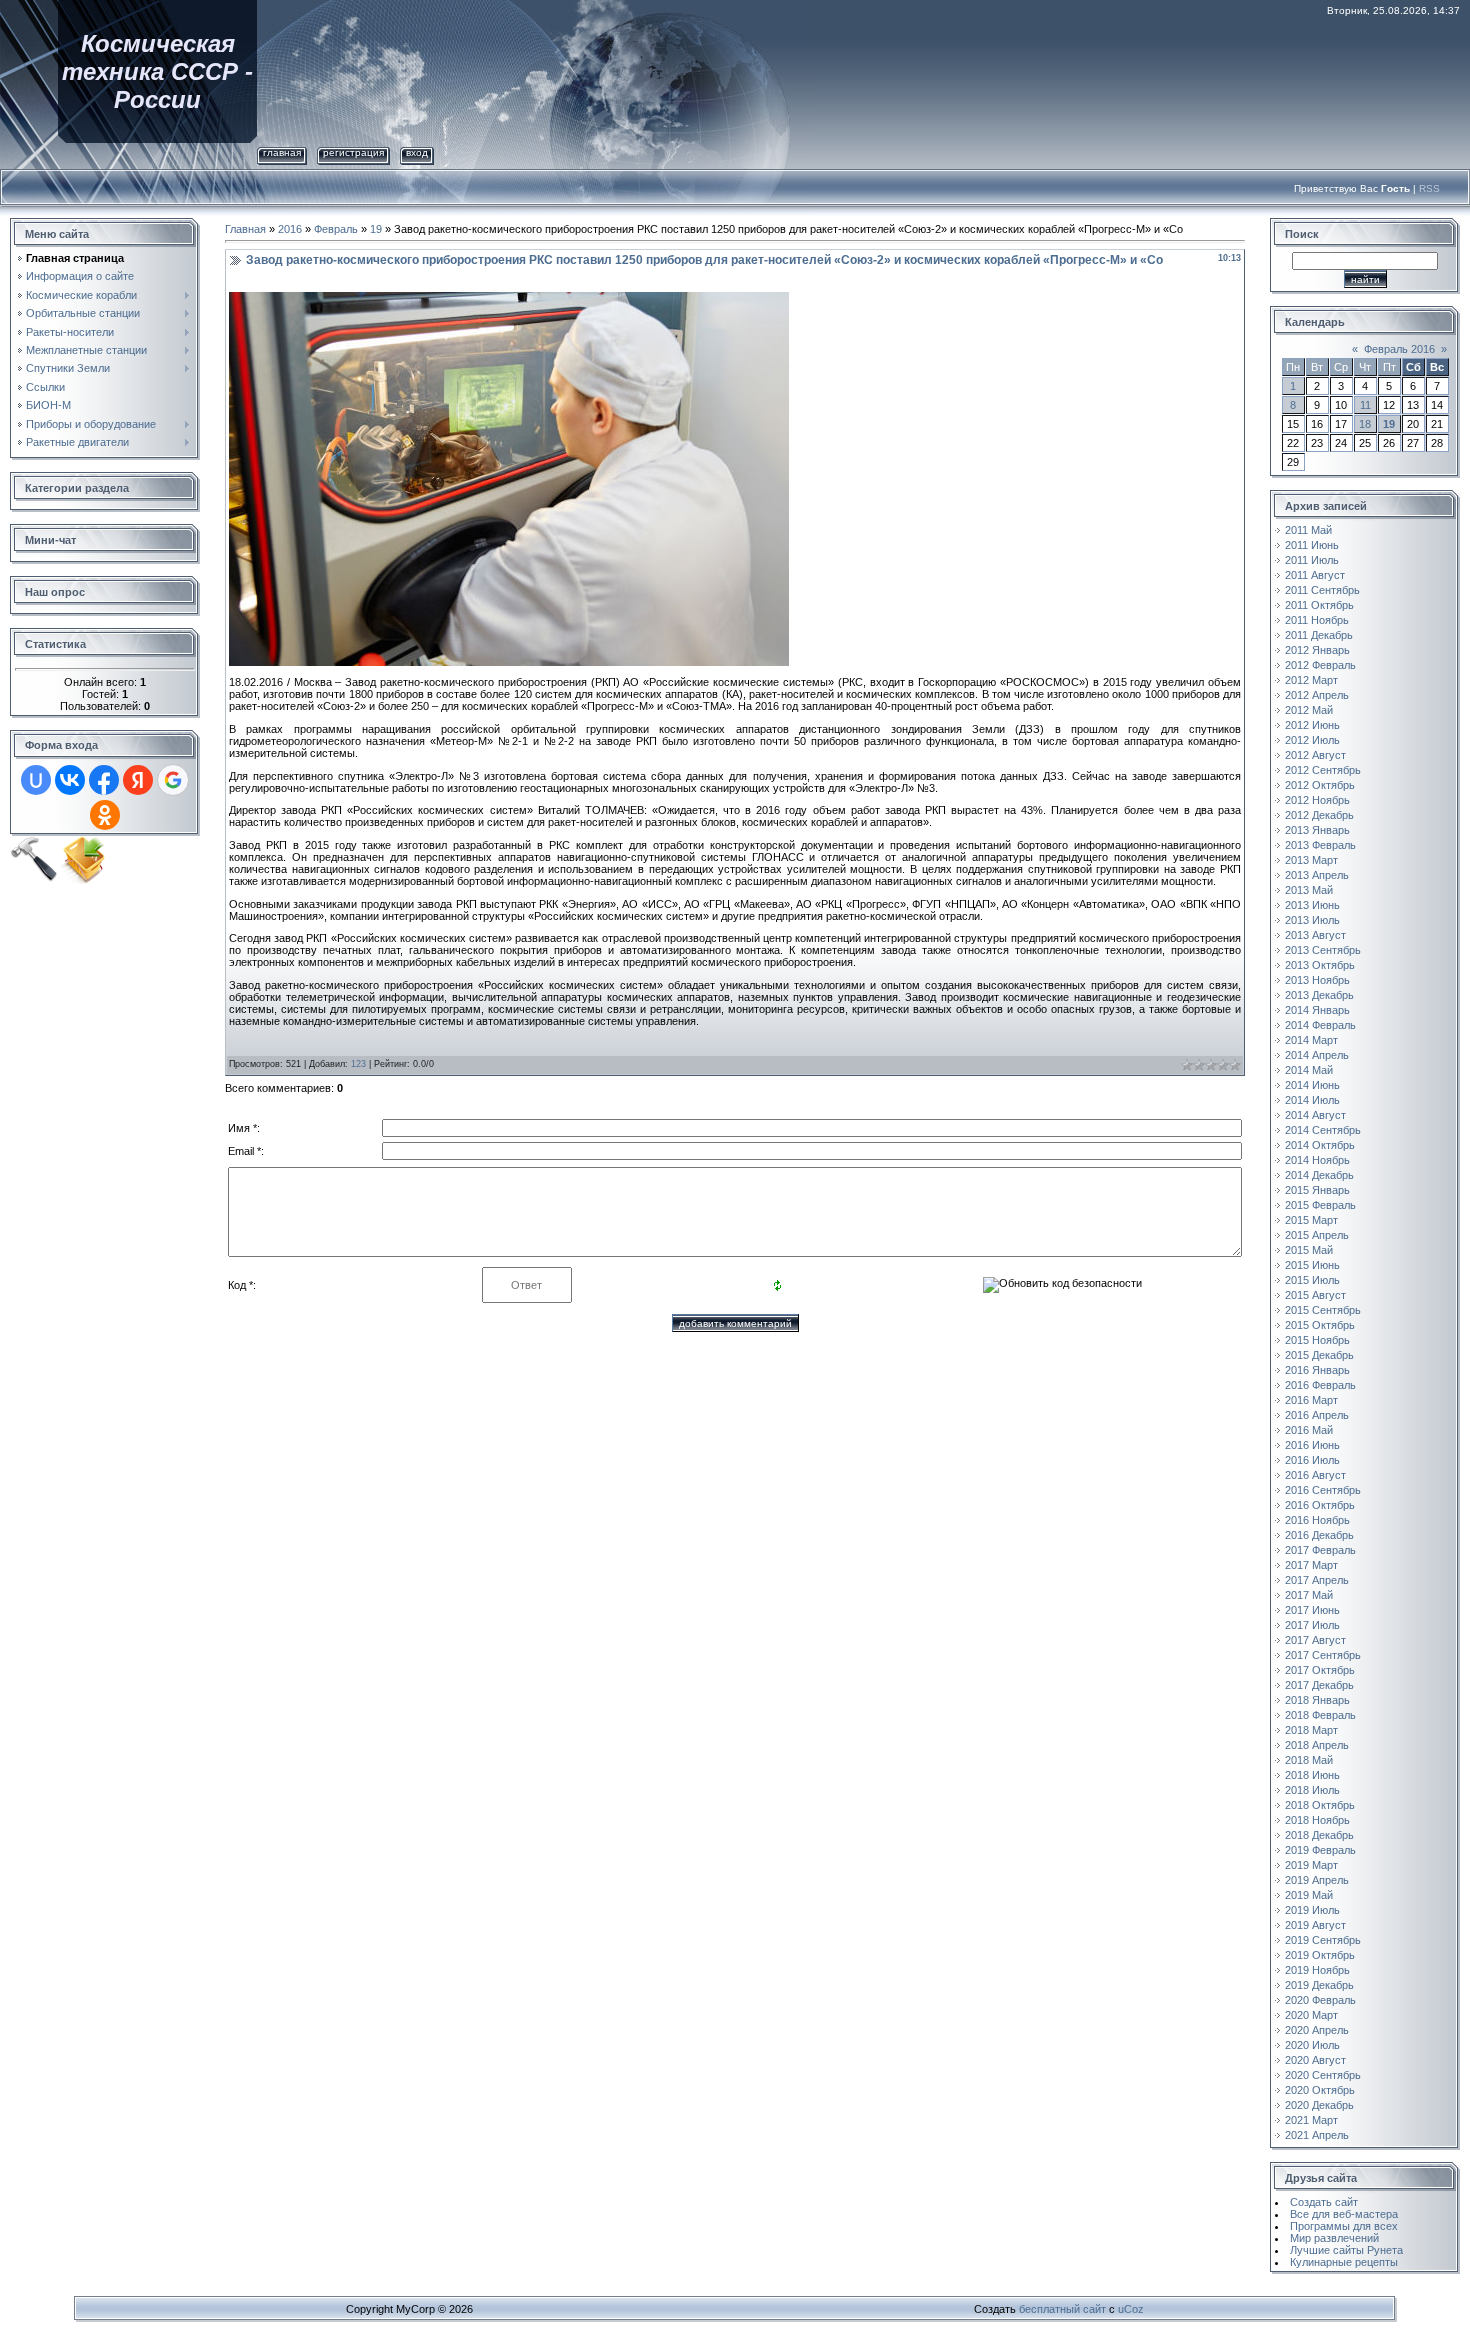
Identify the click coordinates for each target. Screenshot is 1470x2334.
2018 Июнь (1312, 1775)
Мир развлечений (1334, 2238)
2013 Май (1309, 890)
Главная (282, 152)
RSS (1429, 188)
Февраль (336, 229)
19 (376, 229)
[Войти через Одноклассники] (105, 815)
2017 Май (1309, 1595)
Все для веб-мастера (1344, 2214)
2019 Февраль (1320, 1850)
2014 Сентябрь (1323, 1130)
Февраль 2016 (1399, 349)
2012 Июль (1312, 740)
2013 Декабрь (1319, 995)
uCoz (1131, 2309)
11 (1365, 405)
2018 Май (1309, 1760)
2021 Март (1311, 2120)
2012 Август (1315, 755)
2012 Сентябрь (1323, 770)
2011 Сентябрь (1322, 590)
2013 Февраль (1320, 845)
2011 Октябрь (1319, 605)
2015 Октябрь (1320, 1325)
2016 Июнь (1312, 1445)
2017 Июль (1312, 1625)
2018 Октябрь (1320, 1805)
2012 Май (1309, 710)
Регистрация (353, 152)
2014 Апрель (1317, 1055)
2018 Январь (1317, 1700)
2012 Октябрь (1320, 785)
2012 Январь (1317, 650)
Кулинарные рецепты (1344, 2262)
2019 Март (1311, 1865)
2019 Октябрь (1320, 1955)
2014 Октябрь (1320, 1145)
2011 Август (1315, 575)
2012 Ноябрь (1317, 800)
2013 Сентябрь (1323, 950)
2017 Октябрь (1320, 1670)
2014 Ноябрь (1317, 1160)
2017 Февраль (1320, 1550)
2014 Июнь (1312, 1085)
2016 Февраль (1320, 1385)
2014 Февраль (1320, 1025)
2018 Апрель (1317, 1745)
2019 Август (1315, 1925)
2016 (290, 229)
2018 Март (1311, 1730)
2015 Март (1311, 1220)
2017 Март (1311, 1565)
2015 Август (1315, 1295)
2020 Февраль (1320, 2000)
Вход (417, 152)
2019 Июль (1312, 1910)
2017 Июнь (1312, 1610)
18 (1365, 424)
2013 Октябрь (1320, 965)
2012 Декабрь (1319, 815)
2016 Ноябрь (1317, 1520)
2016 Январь (1317, 1370)
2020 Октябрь (1320, 2090)
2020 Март (1311, 2015)
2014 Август (1315, 1115)
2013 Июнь (1312, 905)
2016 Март (1311, 1400)
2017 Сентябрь (1323, 1655)
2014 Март (1311, 1040)
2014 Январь (1317, 1010)
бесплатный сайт (1062, 2309)
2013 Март (1311, 860)
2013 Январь (1317, 830)
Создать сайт (1324, 2202)
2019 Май (1309, 1895)
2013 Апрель (1317, 875)
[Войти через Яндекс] (138, 780)
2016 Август (1315, 1475)
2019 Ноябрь (1317, 1970)
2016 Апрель (1317, 1415)
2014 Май (1309, 1070)
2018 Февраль (1320, 1715)
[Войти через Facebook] (104, 780)
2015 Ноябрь (1317, 1340)
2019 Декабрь (1319, 1985)
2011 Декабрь (1319, 635)
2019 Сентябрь (1323, 1940)
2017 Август (1315, 1640)
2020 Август (1315, 2060)
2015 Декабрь (1319, 1355)
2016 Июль (1312, 1460)
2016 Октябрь (1320, 1505)
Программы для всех (1344, 2226)
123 (358, 1064)
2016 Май (1309, 1430)
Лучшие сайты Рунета (1346, 2250)
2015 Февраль (1320, 1205)
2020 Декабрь (1319, 2105)
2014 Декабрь (1319, 1175)
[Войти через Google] (173, 780)
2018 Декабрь (1319, 1835)
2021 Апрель (1317, 2135)
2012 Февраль (1320, 665)
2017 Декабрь (1319, 1685)
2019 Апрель (1317, 1880)
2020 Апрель (1317, 2030)
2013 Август (1315, 935)
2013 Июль (1312, 920)
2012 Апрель (1317, 695)
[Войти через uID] (36, 780)
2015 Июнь (1312, 1265)
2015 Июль (1312, 1280)
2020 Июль (1312, 2045)
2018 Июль (1312, 1790)
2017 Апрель (1317, 1580)
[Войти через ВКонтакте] (70, 780)
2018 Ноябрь (1317, 1820)
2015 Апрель (1317, 1235)
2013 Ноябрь (1317, 980)
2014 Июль (1312, 1100)
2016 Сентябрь (1323, 1490)
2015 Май (1309, 1250)
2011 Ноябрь (1317, 620)
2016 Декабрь (1319, 1535)
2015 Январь (1317, 1190)
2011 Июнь (1312, 545)
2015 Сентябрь (1323, 1310)
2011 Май (1308, 530)
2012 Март (1311, 680)
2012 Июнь (1312, 725)
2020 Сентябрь (1323, 2075)
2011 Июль (1312, 560)
